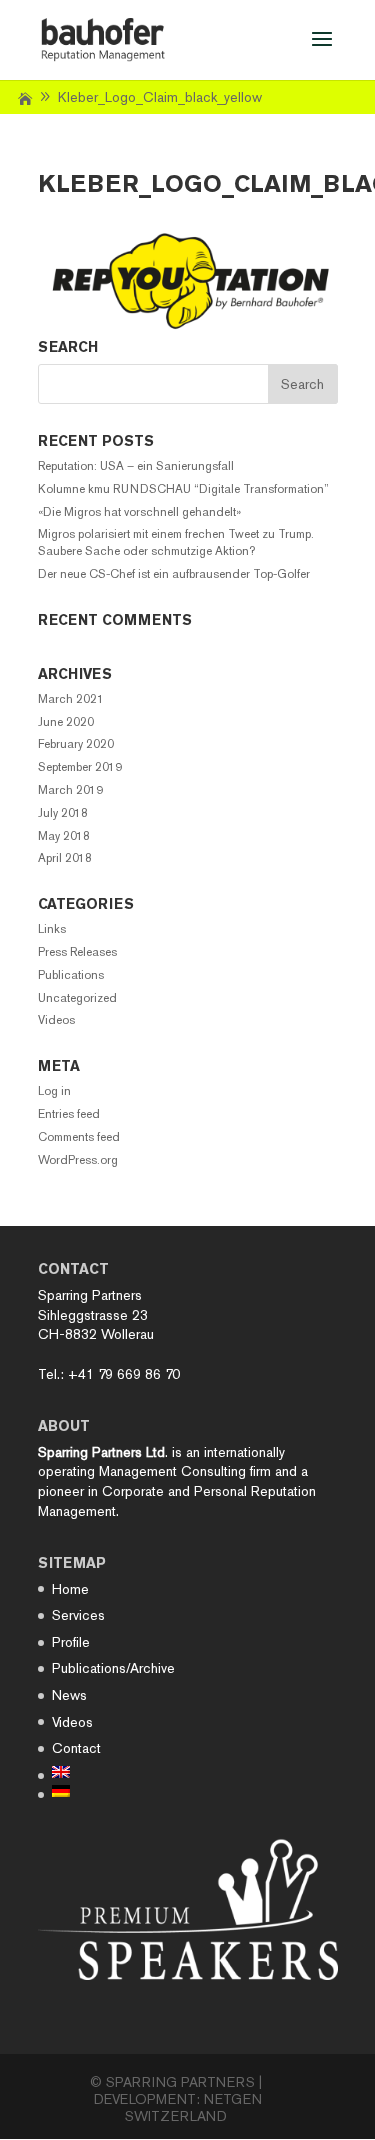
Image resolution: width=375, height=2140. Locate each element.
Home (70, 1589)
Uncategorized (77, 998)
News (69, 1695)
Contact (76, 1748)
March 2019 (70, 790)
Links (52, 929)
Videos (56, 1020)
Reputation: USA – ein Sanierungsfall (136, 466)
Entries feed (69, 1114)
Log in (54, 1091)
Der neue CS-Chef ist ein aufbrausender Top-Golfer (174, 574)
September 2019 (80, 767)
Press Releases (77, 952)
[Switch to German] (113, 1791)
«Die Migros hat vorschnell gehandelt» (139, 512)
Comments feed (79, 1137)
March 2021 (71, 699)
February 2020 (76, 744)
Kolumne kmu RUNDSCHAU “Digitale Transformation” (183, 489)
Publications (71, 975)
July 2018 (63, 813)
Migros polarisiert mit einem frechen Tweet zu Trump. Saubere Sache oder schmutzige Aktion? (176, 542)
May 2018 (64, 836)
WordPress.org (78, 1160)
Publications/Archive (113, 1668)
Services (78, 1615)
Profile (71, 1642)
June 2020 (66, 722)
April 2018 (65, 858)
